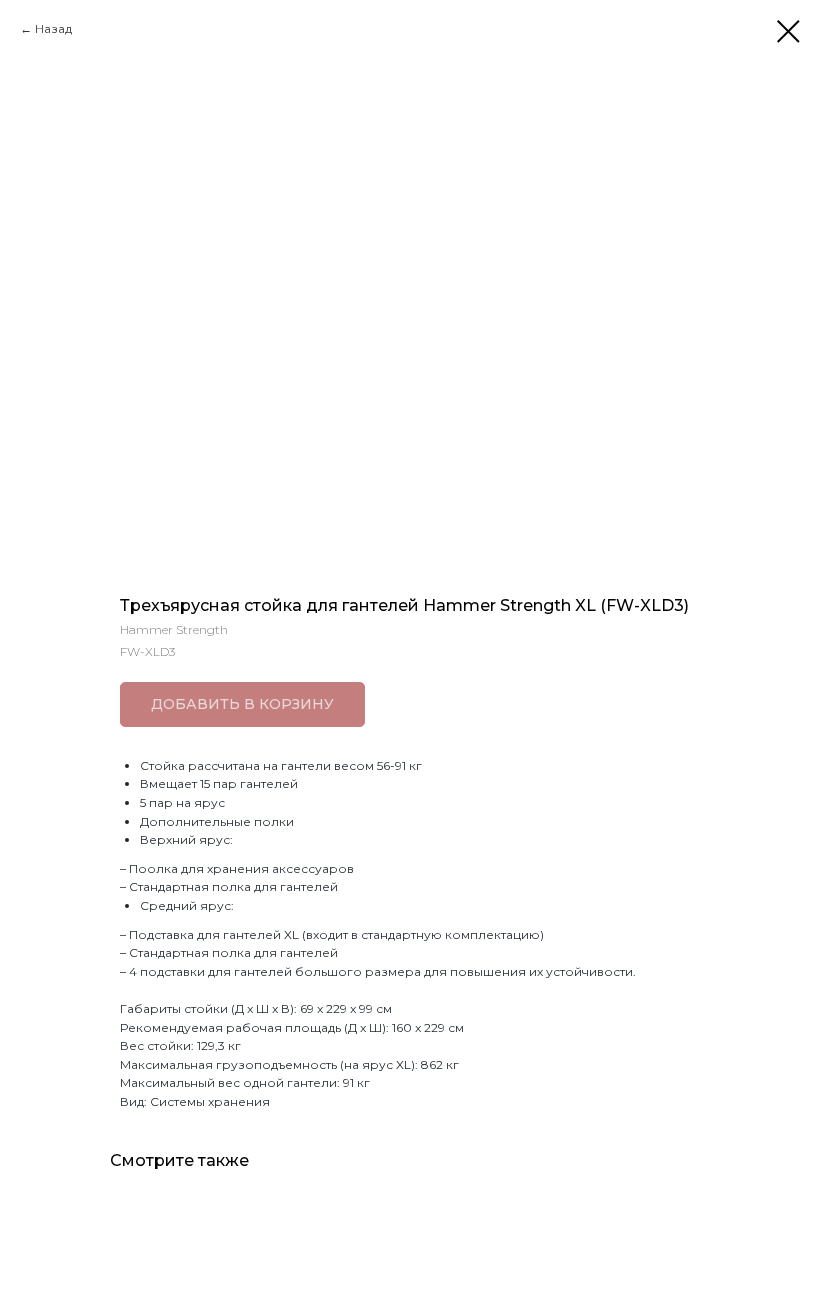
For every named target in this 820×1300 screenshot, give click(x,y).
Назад (53, 28)
